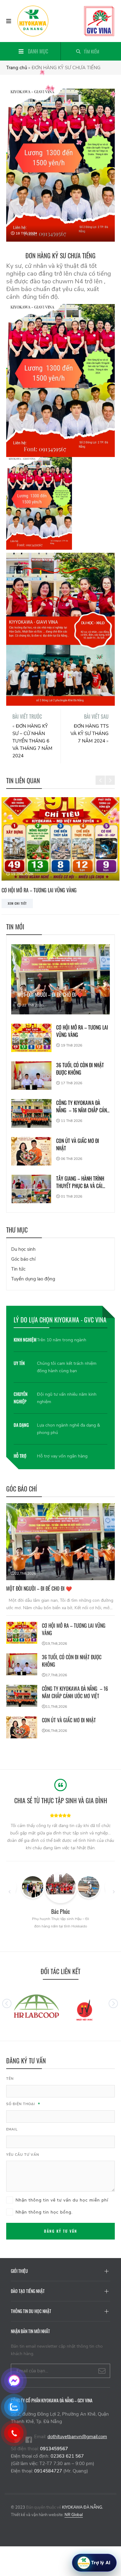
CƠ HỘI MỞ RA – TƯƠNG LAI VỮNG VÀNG (82, 1031)
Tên (10, 2079)
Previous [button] (100, 776)
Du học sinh (23, 1249)
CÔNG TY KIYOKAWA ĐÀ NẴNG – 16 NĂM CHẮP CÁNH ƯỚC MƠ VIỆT (83, 1106)
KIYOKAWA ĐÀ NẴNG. (83, 2507)
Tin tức (18, 1269)
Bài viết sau (96, 717)
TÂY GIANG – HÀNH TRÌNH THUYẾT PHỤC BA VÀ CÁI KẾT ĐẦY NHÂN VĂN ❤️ (80, 1182)
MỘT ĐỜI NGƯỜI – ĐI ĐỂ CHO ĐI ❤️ (50, 995)
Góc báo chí (23, 1259)
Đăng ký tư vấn (61, 2231)
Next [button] (110, 776)
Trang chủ (17, 68)
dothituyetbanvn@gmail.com (77, 2437)
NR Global (74, 2515)
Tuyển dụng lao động (33, 1279)
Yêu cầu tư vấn (23, 2155)
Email (12, 2129)
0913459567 (54, 2449)
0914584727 (48, 2471)
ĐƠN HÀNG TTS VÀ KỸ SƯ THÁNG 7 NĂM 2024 (90, 734)
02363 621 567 (67, 2456)
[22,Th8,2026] (60, 1542)
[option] (60, 1837)
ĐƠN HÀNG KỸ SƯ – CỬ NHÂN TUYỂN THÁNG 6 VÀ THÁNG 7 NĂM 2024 (32, 741)
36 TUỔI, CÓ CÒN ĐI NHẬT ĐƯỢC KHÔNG (80, 1069)
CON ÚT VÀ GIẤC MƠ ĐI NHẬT (78, 1144)
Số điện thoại (23, 2104)
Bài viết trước (27, 717)
